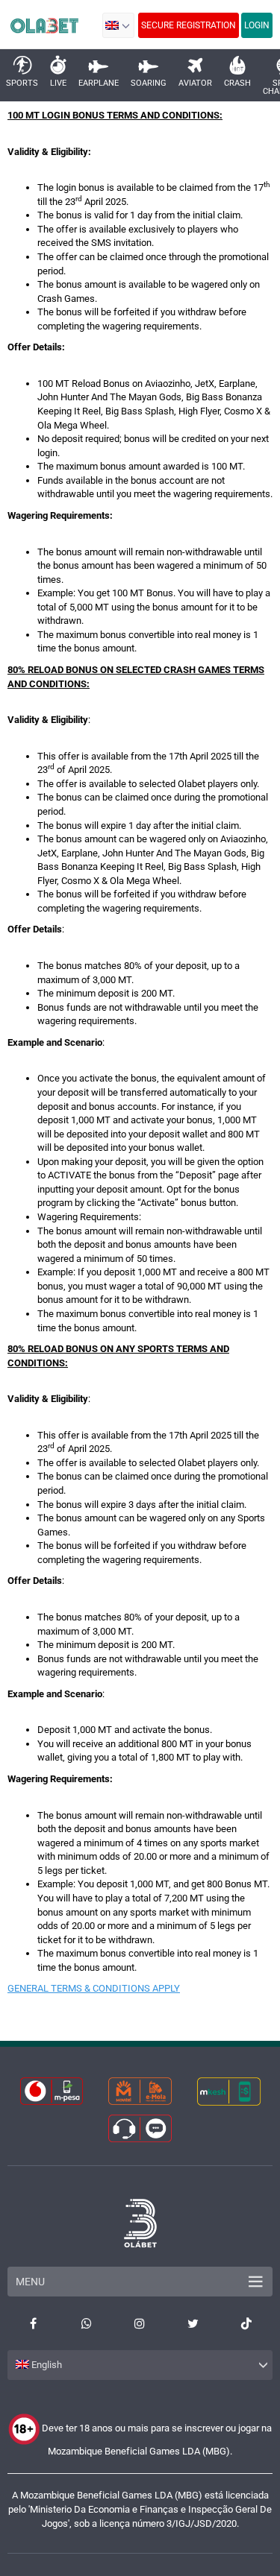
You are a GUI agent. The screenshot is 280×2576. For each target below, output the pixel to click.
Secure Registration (189, 25)
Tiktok (247, 2323)
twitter (193, 2323)
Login (257, 25)
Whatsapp (86, 2323)
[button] (118, 25)
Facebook (33, 2323)
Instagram (140, 2323)
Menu (30, 2282)
